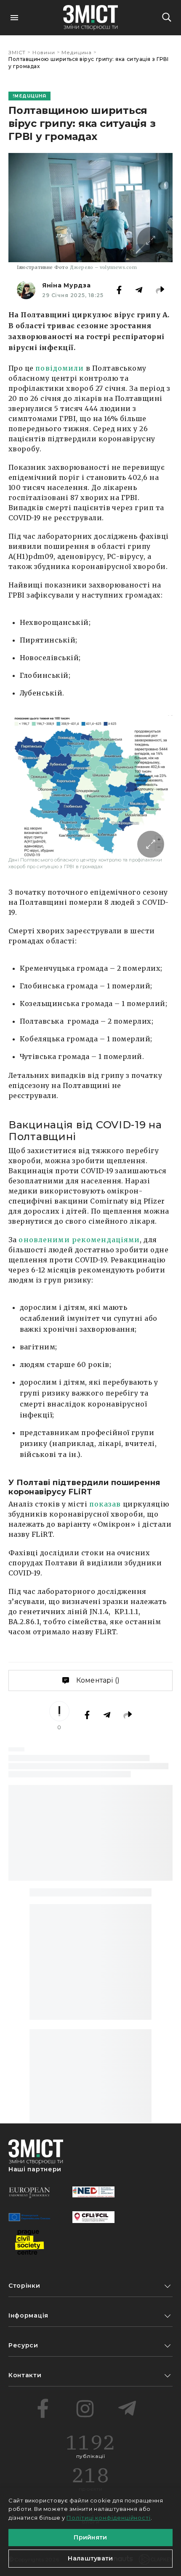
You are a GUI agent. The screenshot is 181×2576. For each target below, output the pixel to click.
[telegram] (127, 2408)
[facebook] (43, 2408)
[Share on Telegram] (139, 290)
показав (105, 1504)
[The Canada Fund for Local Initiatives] (93, 2217)
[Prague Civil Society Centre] (29, 2242)
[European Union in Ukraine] (29, 2217)
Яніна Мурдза (66, 285)
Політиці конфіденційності (109, 2518)
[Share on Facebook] (119, 290)
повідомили (60, 368)
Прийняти (90, 2537)
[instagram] (85, 2408)
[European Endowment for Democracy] (29, 2192)
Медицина (77, 52)
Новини (44, 52)
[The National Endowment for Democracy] (93, 2192)
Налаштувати (90, 2558)
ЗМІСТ (17, 52)
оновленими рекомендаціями (79, 1240)
